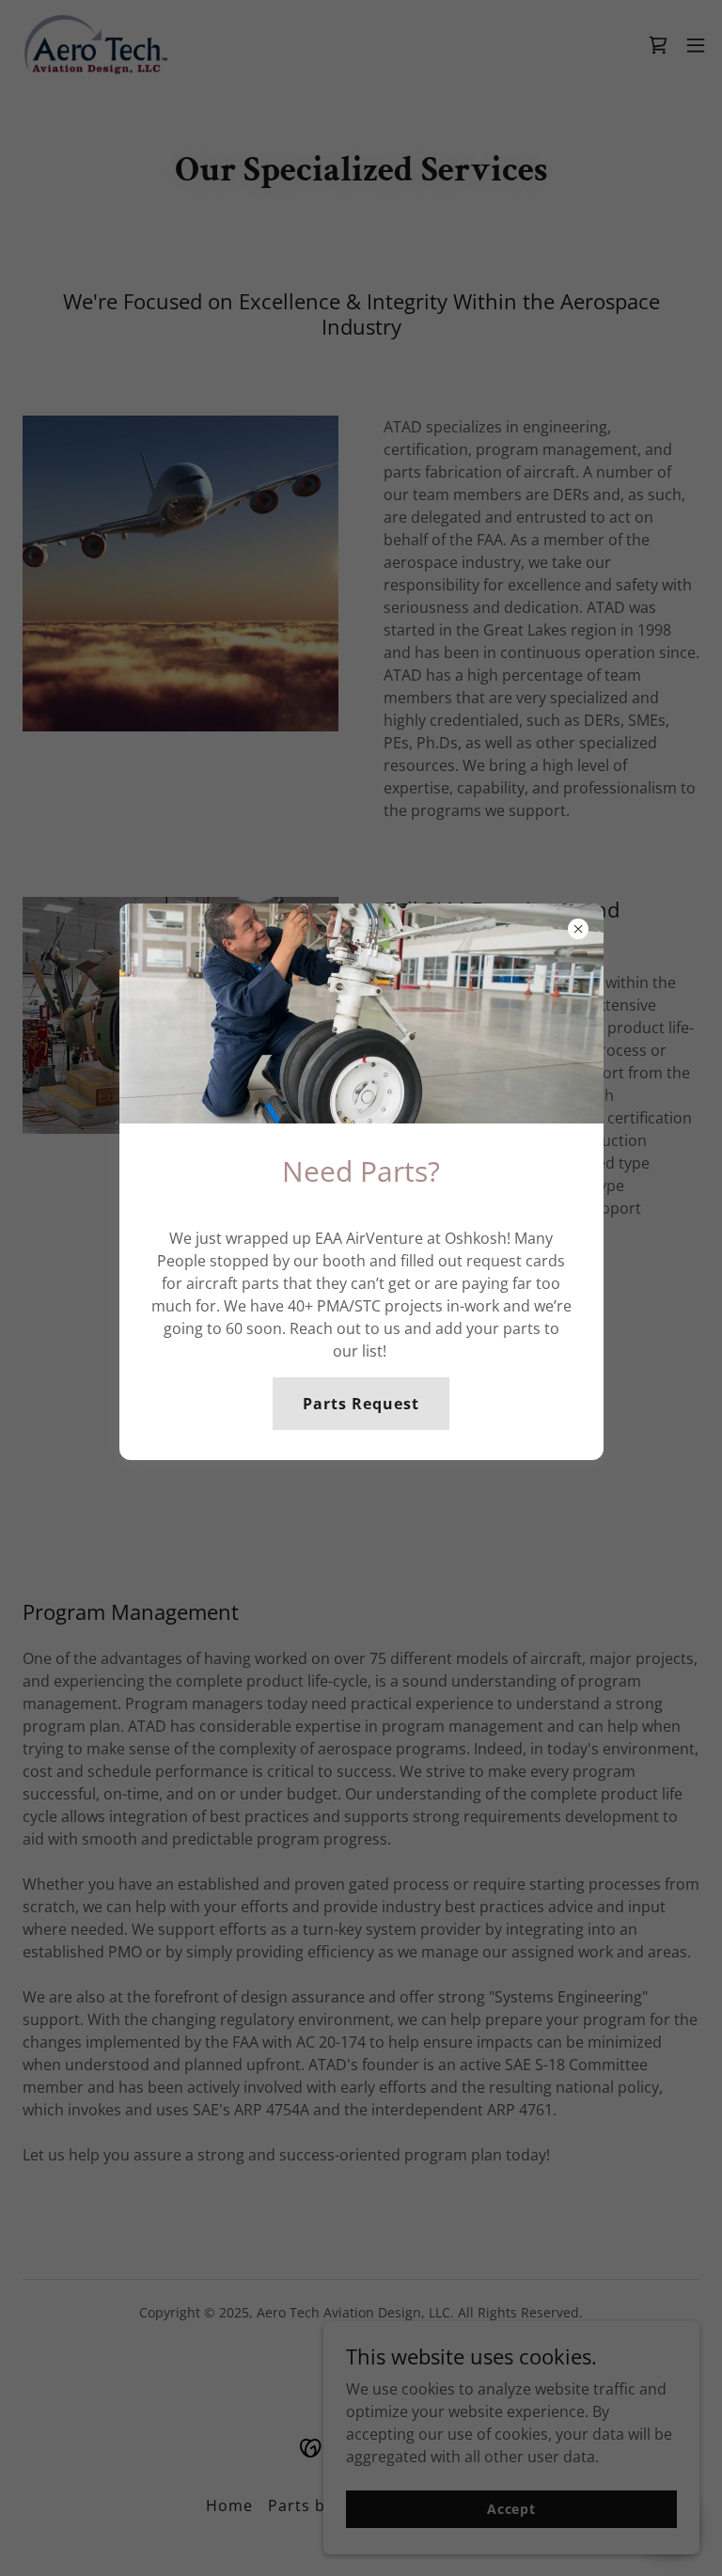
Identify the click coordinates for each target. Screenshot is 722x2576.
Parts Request (361, 1404)
